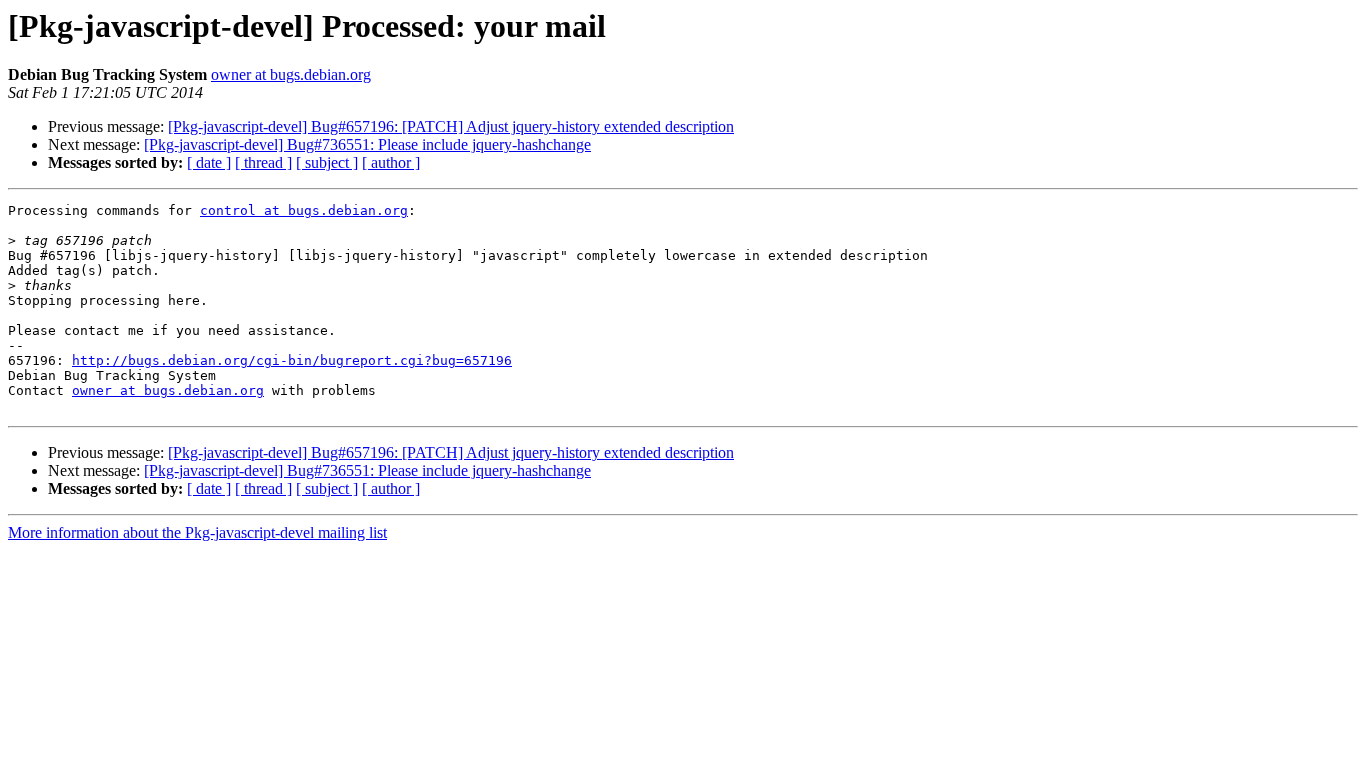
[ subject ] (327, 162)
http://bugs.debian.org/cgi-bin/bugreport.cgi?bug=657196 (292, 360)
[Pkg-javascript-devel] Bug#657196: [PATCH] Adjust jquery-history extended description (451, 126)
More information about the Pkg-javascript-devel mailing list (197, 532)
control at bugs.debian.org (304, 210)
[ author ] (391, 162)
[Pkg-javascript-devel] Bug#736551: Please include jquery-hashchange (367, 144)
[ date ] (209, 162)
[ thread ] (263, 162)
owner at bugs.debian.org (291, 74)
